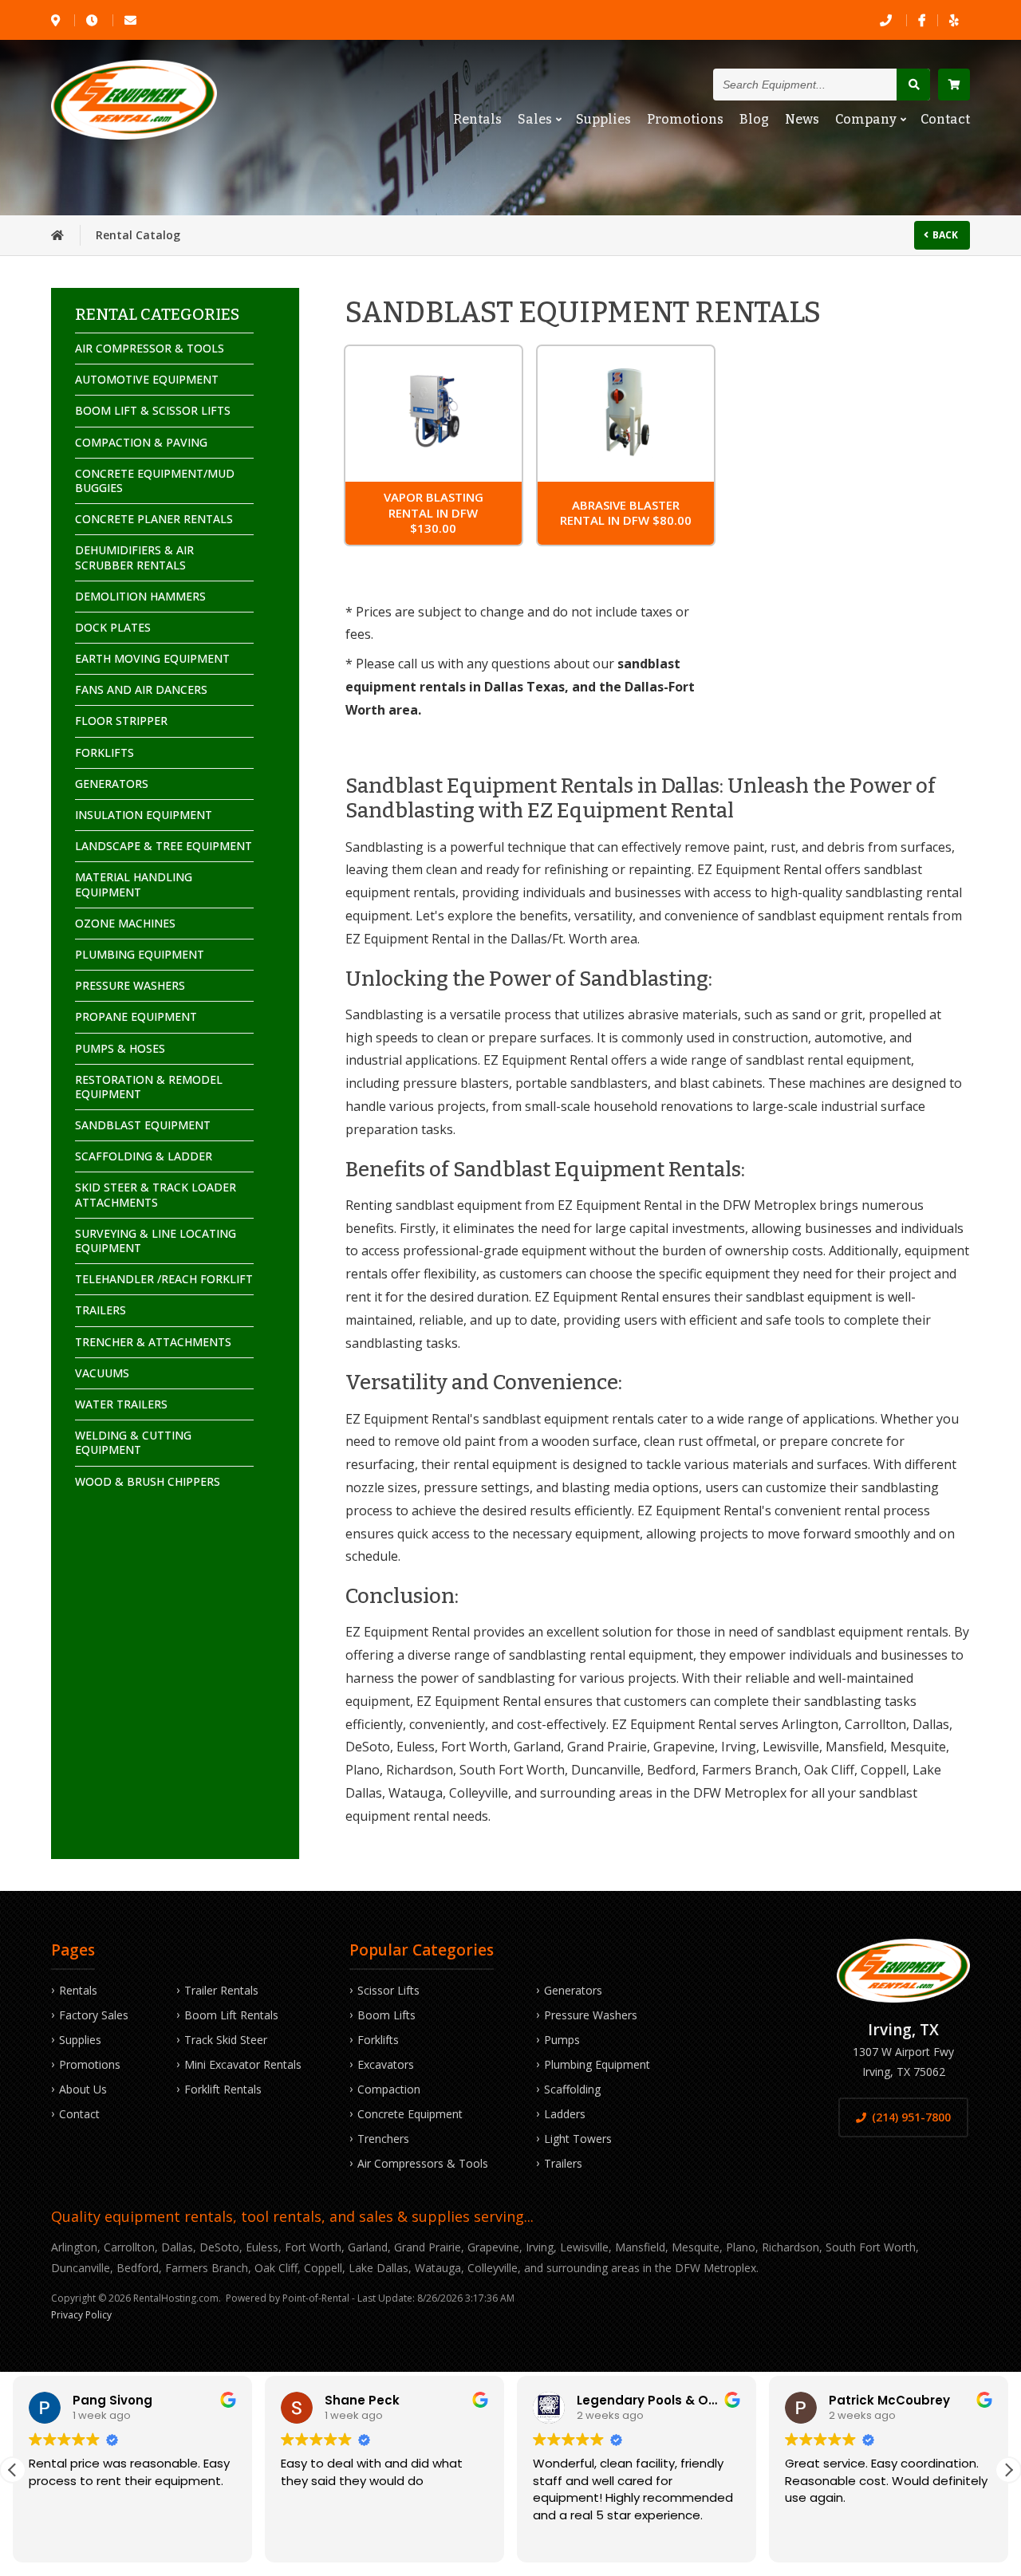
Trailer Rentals (221, 1990)
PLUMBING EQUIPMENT (140, 954)
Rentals (477, 119)
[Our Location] (57, 20)
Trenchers (383, 2139)
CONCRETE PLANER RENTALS (154, 519)
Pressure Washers (591, 2015)
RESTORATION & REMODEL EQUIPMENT (149, 1087)
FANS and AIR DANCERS (141, 689)
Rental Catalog (138, 235)
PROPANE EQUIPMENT (136, 1016)
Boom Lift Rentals (231, 2015)
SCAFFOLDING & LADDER (144, 1156)
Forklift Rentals (223, 2089)
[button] (1008, 2470)
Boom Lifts (386, 2015)
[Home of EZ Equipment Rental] (57, 235)
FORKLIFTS (104, 752)
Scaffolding (572, 2089)
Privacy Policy (81, 2315)
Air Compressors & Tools (423, 2163)
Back (945, 235)
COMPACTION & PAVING (141, 442)
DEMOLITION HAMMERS (140, 596)
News (802, 119)
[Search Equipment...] (913, 85)
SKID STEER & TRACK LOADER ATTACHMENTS (156, 1194)
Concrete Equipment (410, 2114)
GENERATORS (112, 784)
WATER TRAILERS (121, 1404)
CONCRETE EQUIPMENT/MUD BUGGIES (155, 481)
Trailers (563, 2163)
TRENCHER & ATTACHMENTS (153, 1342)
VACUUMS (102, 1373)
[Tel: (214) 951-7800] (887, 20)
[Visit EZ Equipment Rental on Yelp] (954, 20)
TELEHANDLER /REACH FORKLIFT (164, 1279)
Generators (573, 1990)
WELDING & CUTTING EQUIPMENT (133, 1442)
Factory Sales (94, 2015)
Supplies (603, 119)
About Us (83, 2089)
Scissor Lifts (388, 1990)
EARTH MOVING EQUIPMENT (152, 658)
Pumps (562, 2040)
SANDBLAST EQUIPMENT (143, 1125)
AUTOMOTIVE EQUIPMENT (147, 379)
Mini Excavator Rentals (243, 2064)
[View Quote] (954, 85)
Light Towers (578, 2139)
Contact (945, 119)
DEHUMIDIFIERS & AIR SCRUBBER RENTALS (134, 557)
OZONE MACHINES (125, 923)
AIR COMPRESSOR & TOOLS (150, 348)
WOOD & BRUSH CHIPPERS (148, 1481)
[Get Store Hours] (93, 20)
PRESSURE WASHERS (130, 985)
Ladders (565, 2114)
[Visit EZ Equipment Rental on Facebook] (922, 20)
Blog (754, 119)
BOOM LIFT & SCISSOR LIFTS (153, 410)
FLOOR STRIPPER (121, 721)
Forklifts (378, 2040)
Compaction (389, 2089)
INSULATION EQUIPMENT (144, 815)
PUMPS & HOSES (120, 1048)
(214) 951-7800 (911, 2117)
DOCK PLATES (113, 627)
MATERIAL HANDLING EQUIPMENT (134, 884)
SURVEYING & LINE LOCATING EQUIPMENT (156, 1241)
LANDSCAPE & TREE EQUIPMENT (164, 846)
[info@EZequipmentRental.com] (132, 20)
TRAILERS (101, 1310)
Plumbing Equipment (597, 2064)
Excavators (386, 2064)
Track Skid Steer (226, 2040)
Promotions (685, 119)
